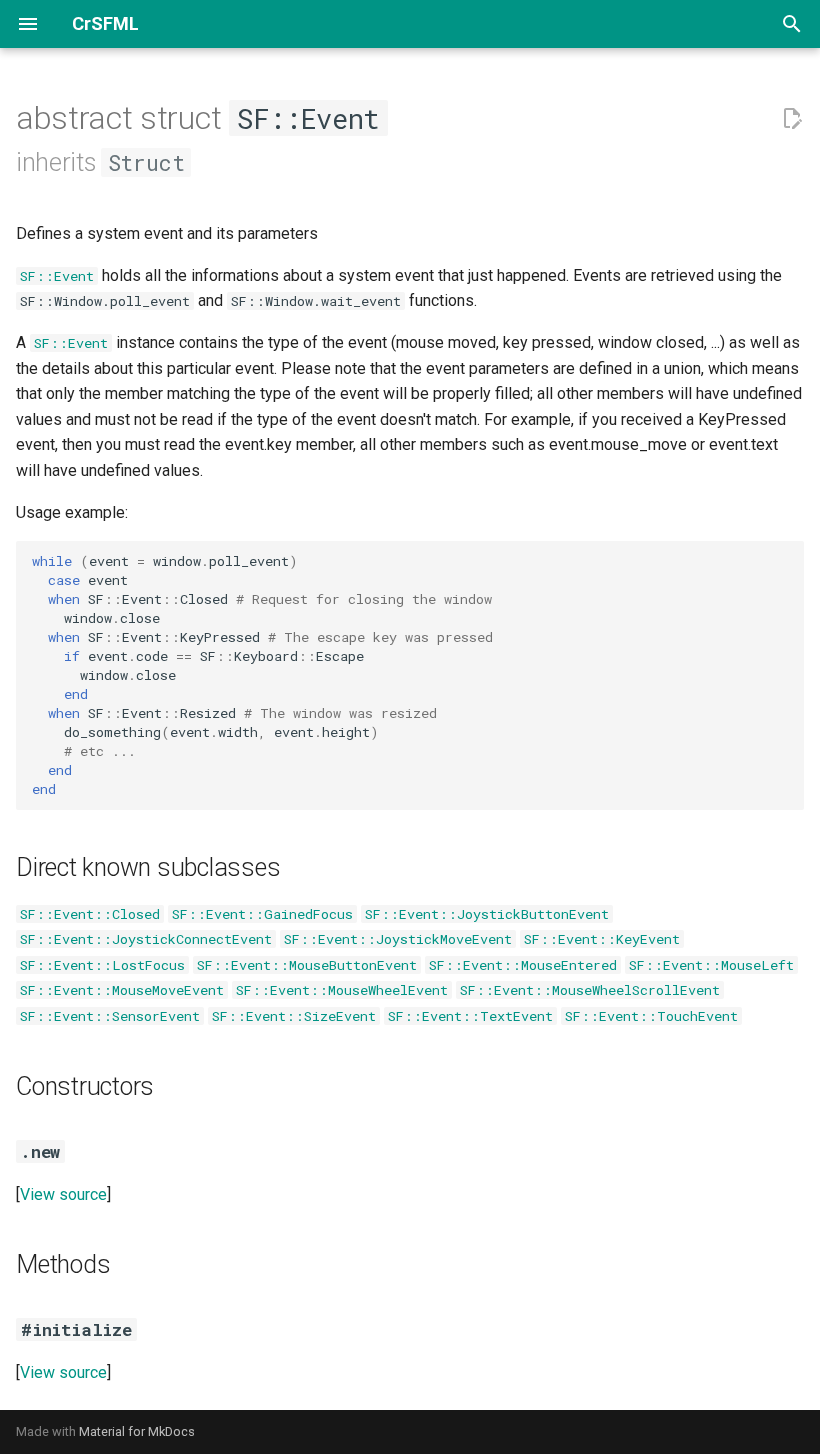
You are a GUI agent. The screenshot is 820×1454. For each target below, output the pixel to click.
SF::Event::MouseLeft (711, 965)
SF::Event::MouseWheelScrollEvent (590, 990)
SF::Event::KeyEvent (602, 939)
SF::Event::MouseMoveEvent (122, 990)
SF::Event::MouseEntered (523, 965)
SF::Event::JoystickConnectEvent (146, 939)
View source (63, 1194)
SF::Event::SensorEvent (110, 1016)
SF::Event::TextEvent (470, 1016)
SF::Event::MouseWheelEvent (342, 990)
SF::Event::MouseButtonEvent (307, 965)
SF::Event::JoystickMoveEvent (398, 939)
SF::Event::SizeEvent (294, 1016)
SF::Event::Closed (90, 914)
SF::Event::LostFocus (102, 965)
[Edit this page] (792, 119)
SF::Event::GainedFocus (262, 914)
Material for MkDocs (137, 1431)
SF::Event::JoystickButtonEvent (487, 914)
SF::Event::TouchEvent (651, 1016)
